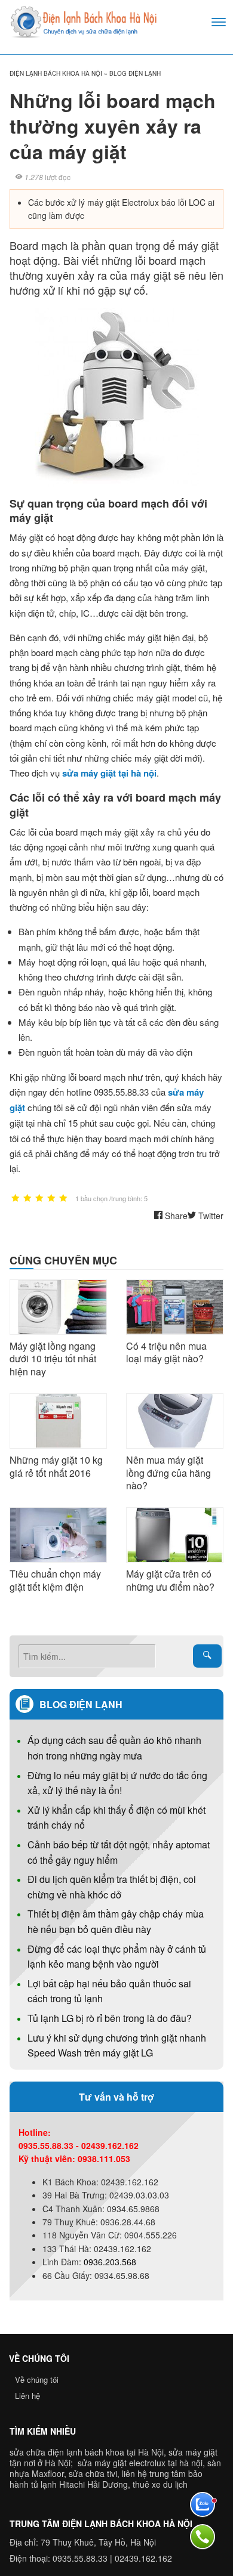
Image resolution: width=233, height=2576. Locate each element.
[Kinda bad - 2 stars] (27, 1199)
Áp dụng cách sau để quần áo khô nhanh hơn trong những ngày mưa (114, 1748)
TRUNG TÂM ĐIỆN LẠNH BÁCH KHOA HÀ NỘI (101, 2524)
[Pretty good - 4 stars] (51, 1199)
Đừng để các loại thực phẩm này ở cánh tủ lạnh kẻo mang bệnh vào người (117, 1957)
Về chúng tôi (37, 2379)
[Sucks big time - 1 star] (16, 1199)
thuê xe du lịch (160, 2484)
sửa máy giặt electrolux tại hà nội (140, 2463)
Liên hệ (27, 2396)
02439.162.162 (143, 2558)
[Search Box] (207, 1656)
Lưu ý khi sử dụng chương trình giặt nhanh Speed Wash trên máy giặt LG (117, 2045)
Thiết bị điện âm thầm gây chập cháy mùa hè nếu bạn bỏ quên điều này (116, 1921)
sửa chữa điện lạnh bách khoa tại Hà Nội (87, 2452)
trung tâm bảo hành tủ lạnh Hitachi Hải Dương (106, 2479)
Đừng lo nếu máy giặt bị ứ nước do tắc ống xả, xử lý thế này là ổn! (117, 1783)
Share (175, 1216)
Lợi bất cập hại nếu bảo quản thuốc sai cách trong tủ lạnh (109, 1991)
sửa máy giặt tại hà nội (109, 773)
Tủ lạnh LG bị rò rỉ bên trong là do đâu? (110, 2018)
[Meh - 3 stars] (39, 1199)
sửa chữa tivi (93, 2473)
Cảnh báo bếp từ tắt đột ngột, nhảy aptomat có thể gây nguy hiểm (119, 1852)
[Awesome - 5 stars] (63, 1199)
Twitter (210, 1216)
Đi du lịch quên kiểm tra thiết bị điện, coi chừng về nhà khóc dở (112, 1887)
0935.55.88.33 (80, 2558)
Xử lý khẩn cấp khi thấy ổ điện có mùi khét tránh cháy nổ (116, 1818)
